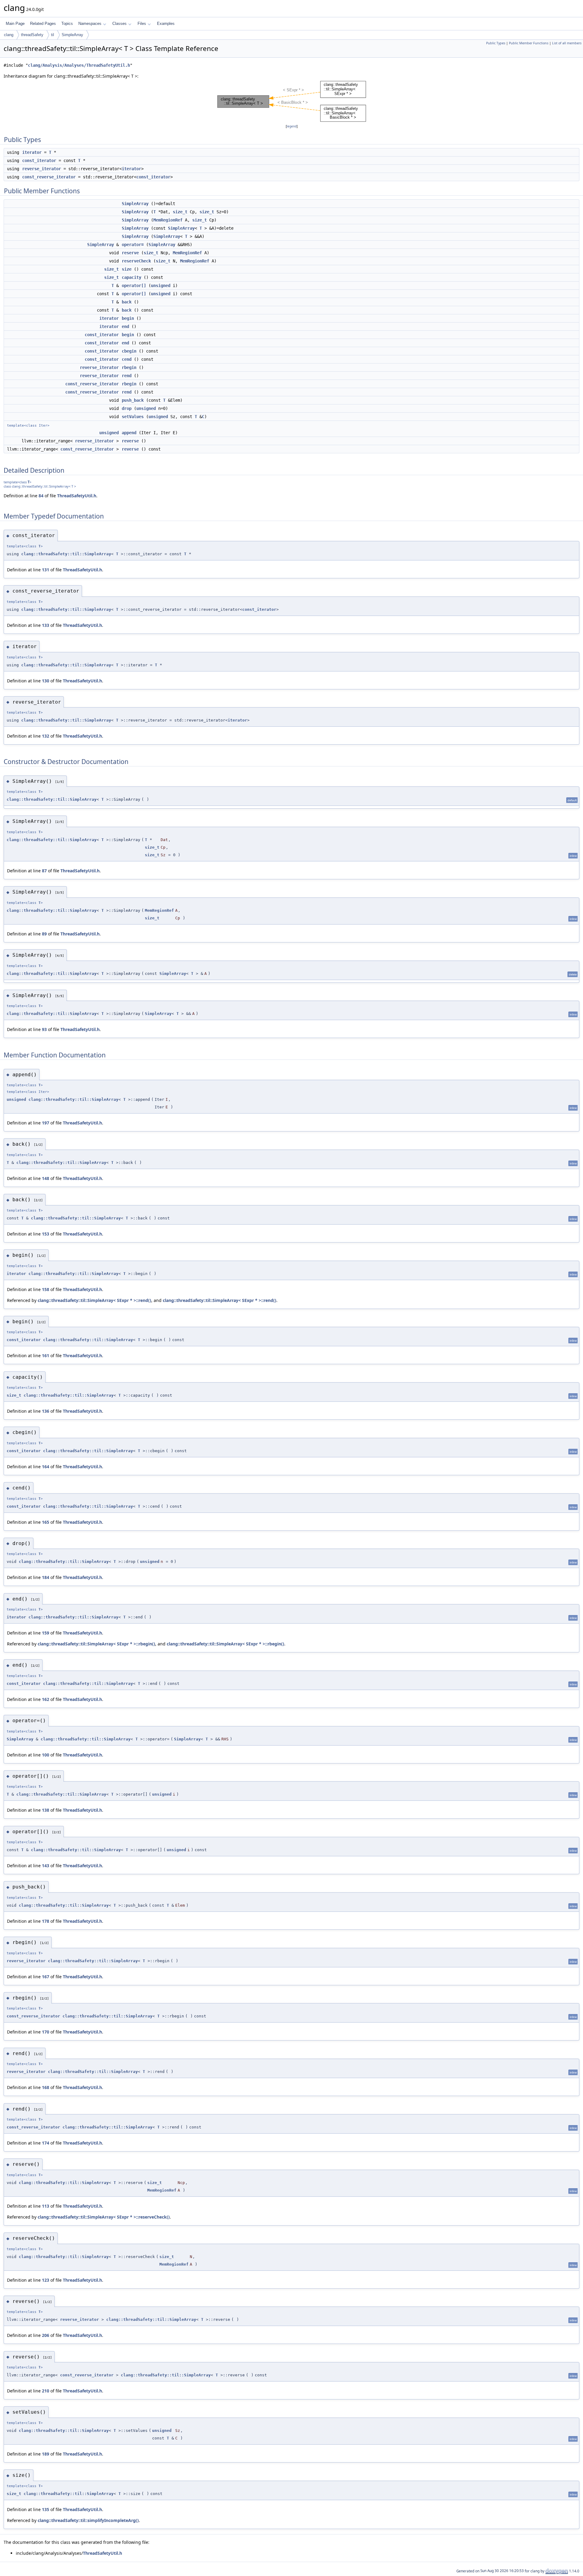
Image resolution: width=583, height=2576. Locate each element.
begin (128, 318)
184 (46, 1577)
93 (44, 1029)
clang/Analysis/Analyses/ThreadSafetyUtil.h (79, 65)
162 (46, 1699)
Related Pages (43, 24)
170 (46, 2032)
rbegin (129, 367)
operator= (133, 245)
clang (9, 35)
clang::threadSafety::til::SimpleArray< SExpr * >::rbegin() (96, 1644)
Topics (67, 24)
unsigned (161, 286)
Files (142, 24)
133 (46, 625)
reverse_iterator (42, 169)
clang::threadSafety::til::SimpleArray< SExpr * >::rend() (94, 1300)
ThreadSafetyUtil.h (77, 496)
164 (46, 1467)
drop (127, 408)
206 (46, 2335)
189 (46, 2454)
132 (46, 736)
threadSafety (32, 35)
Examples (166, 24)
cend (127, 359)
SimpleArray (72, 35)
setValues (133, 417)
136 (46, 1411)
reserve (130, 253)
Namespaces (90, 24)
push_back (133, 400)
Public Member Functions (529, 43)
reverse (130, 441)
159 (46, 1633)
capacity (131, 277)
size (127, 269)
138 (46, 1810)
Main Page (15, 24)
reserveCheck (136, 261)
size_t (180, 212)
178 (46, 1921)
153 (46, 1234)
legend (292, 126)
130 (46, 681)
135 (46, 2509)
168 (46, 2087)
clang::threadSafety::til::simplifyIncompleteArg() (88, 2520)
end (125, 326)
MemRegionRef (168, 220)
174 (46, 2143)
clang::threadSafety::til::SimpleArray (66, 554)
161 (46, 1356)
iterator (32, 152)
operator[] (134, 286)
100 (46, 1755)
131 (46, 570)
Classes (119, 24)
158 (46, 1289)
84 (41, 496)
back (127, 302)
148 (46, 1178)
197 (46, 1123)
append (129, 433)
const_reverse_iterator (49, 177)
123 (46, 2280)
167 (46, 1977)
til (53, 35)
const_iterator (39, 161)
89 (44, 934)
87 (44, 871)
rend (127, 376)
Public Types (496, 43)
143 (46, 1866)
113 (46, 2206)
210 (46, 2391)
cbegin (129, 351)
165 (46, 1522)
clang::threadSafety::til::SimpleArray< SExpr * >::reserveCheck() (104, 2217)
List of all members (567, 43)
